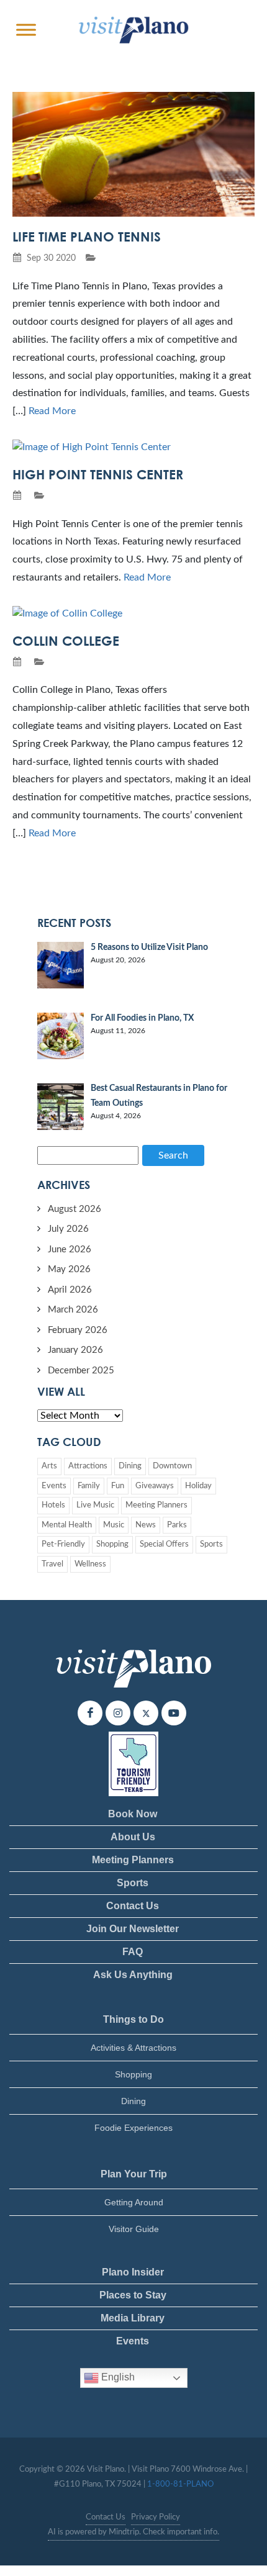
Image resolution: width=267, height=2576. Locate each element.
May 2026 (69, 1269)
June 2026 (70, 1250)
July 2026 (68, 1229)
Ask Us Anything (133, 1975)
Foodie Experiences (133, 2128)
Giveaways (155, 1486)
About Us (133, 1837)
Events (54, 1486)
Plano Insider (133, 2272)
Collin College (66, 641)
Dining (130, 1466)
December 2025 (81, 1371)
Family (89, 1486)
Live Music (95, 1505)
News (146, 1525)
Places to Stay (133, 2295)
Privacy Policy (156, 2517)
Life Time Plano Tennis (87, 237)
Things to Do (133, 2019)
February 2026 (78, 1330)
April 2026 (70, 1290)
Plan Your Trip (134, 2174)
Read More (52, 411)
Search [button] (173, 1155)
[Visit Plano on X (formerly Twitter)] (146, 1713)
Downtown (172, 1466)
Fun (118, 1486)
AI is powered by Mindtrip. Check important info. (133, 2532)
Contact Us (133, 1906)
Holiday (198, 1486)
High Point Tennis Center (98, 474)
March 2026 (73, 1310)
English (117, 2377)
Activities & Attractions (133, 2048)
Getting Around (134, 2202)
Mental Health (67, 1525)
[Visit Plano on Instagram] (118, 1713)
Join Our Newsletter (133, 1929)
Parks (177, 1525)
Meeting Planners (156, 1505)
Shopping (112, 1544)
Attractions (88, 1466)
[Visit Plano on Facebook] (90, 1713)
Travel (52, 1564)
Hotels (53, 1505)
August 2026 (75, 1209)
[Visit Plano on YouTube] (174, 1713)
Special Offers (164, 1544)
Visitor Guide (134, 2229)
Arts (49, 1466)
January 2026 (75, 1350)
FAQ (133, 1952)
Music (114, 1525)
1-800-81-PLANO (180, 2484)
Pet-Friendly (63, 1544)
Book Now (133, 1814)
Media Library (133, 2318)
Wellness (90, 1564)
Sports (211, 1544)
